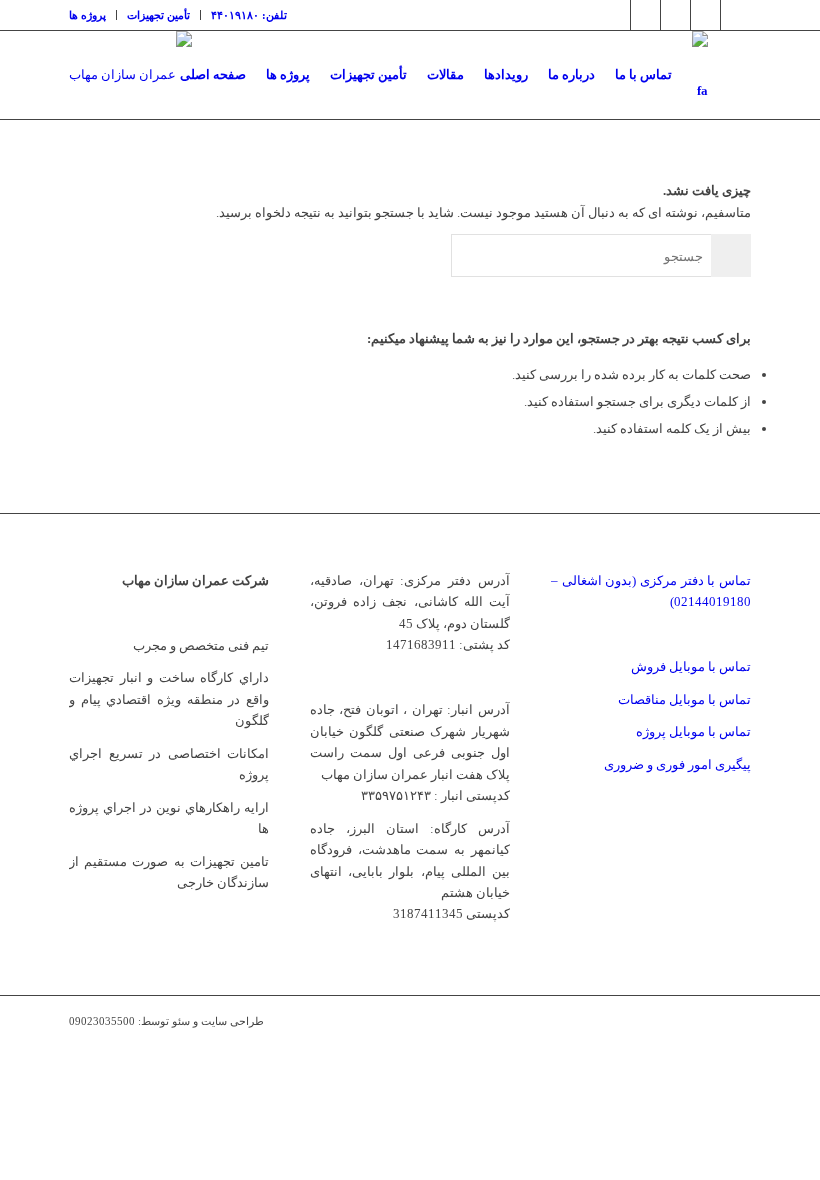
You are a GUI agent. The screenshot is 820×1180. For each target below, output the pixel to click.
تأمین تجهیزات (158, 15)
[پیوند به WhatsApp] (736, 15)
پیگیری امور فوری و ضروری (677, 764)
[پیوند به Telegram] (705, 15)
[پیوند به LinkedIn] (675, 15)
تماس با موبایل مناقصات (684, 699)
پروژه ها (87, 15)
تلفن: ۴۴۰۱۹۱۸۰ (249, 15)
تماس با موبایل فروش (691, 666)
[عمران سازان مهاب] (130, 75)
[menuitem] (93, 15)
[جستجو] (734, 75)
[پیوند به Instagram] (645, 15)
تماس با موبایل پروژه (693, 731)
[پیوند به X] (615, 15)
